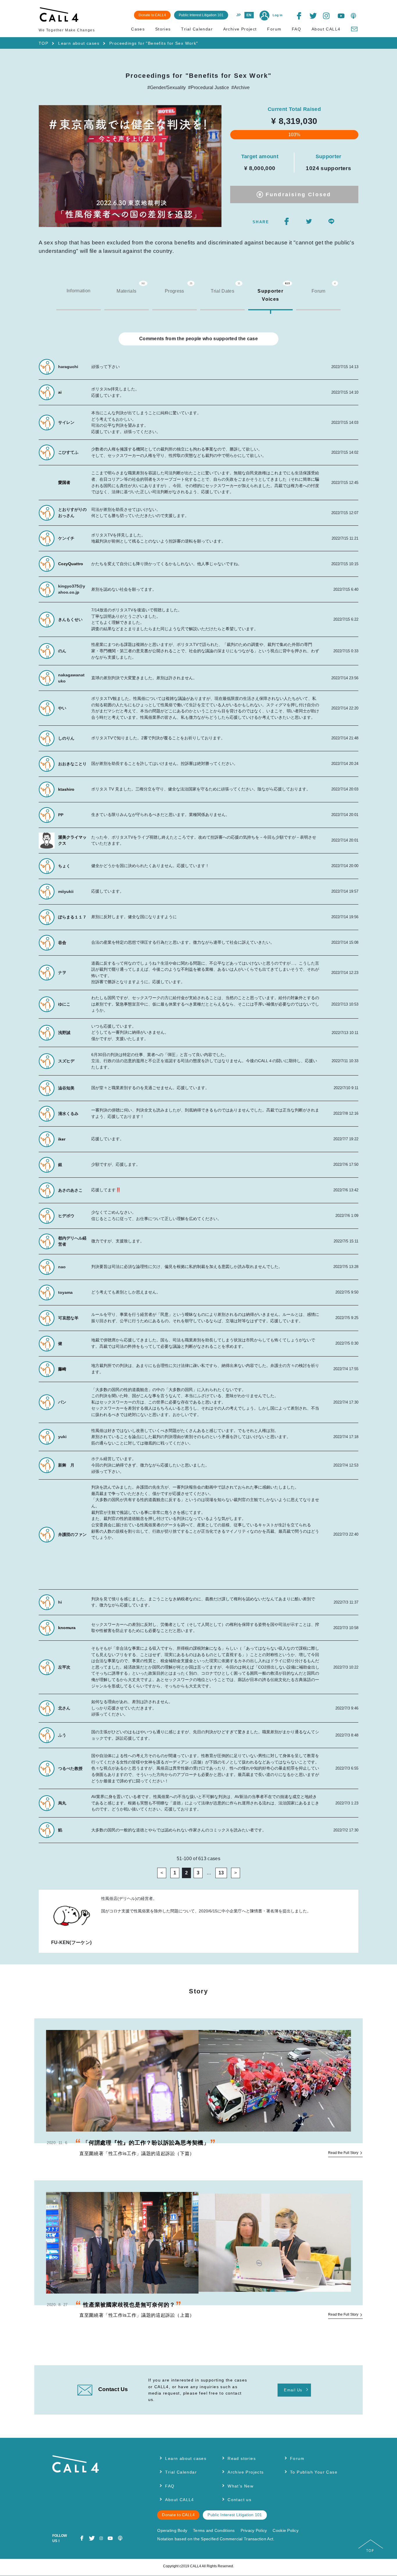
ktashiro (66, 789)
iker (62, 1139)
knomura (67, 1628)
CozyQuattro (71, 564)
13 (221, 1873)
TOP (43, 43)
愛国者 (64, 482)
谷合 (62, 943)
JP (238, 15)
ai (60, 392)
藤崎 (62, 1369)
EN (249, 15)
